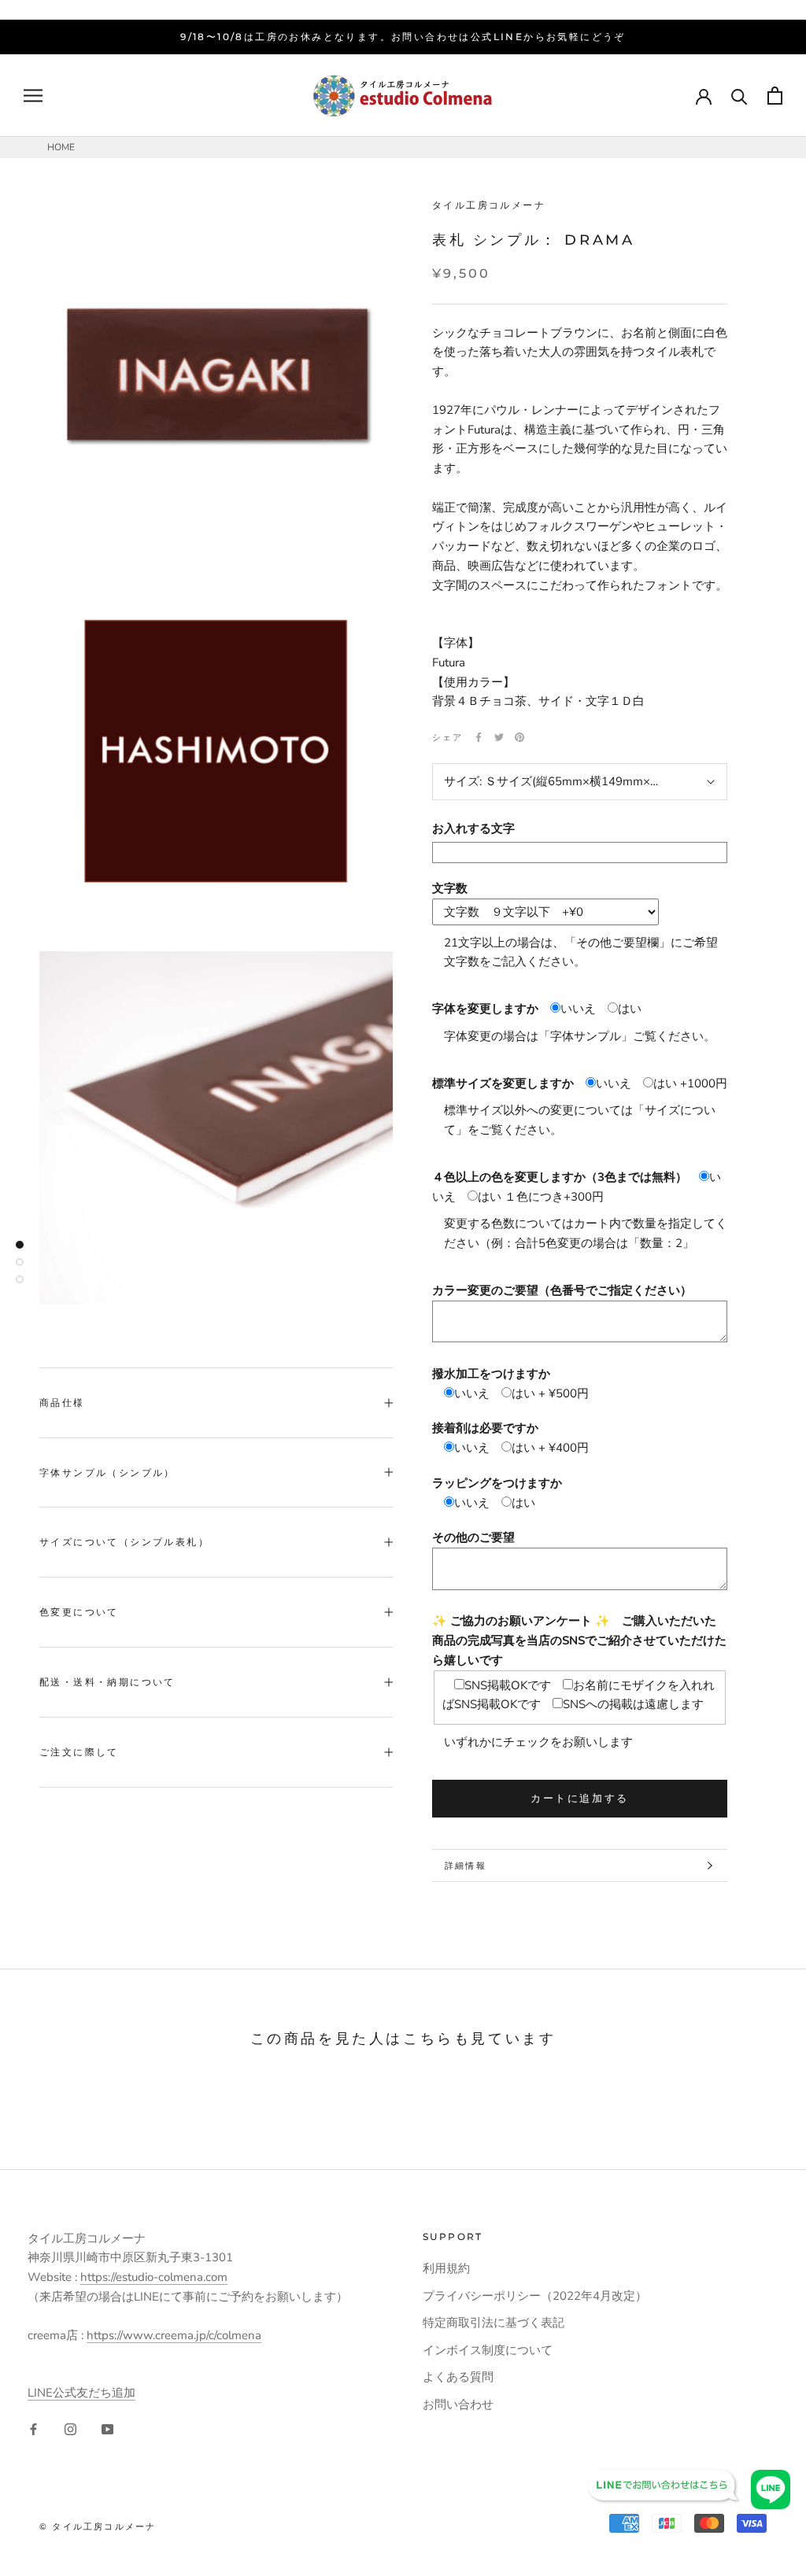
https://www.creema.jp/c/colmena (174, 2335)
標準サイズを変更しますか (503, 1083)
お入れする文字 (473, 829)
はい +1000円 (690, 1083)
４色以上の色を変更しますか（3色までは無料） (560, 1177)
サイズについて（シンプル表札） (124, 1542)
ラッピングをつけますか (497, 1483)
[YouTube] (107, 2428)
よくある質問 (458, 2377)
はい (630, 1009)
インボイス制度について (488, 2350)
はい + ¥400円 (550, 1448)
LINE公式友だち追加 (81, 2393)
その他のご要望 (473, 1537)
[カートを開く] (775, 96)
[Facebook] (479, 737)
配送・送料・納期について (107, 1682)
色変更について (79, 1612)
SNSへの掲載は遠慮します (633, 1704)
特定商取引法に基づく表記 (494, 2323)
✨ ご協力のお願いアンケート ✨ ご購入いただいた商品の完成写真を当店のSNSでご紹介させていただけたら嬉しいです (579, 1640)
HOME (61, 147)
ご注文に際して (79, 1752)
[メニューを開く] (33, 96)
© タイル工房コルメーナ (98, 2526)
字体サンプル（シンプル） (107, 1473)
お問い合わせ (458, 2404)
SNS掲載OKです (508, 1685)
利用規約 (446, 2268)
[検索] (739, 96)
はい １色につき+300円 (541, 1197)
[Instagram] (70, 2428)
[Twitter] (499, 737)
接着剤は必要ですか (485, 1428)
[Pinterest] (519, 737)
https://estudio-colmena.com (154, 2277)
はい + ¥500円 (550, 1393)
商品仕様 (62, 1402)
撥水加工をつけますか (491, 1374)
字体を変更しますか (485, 1009)
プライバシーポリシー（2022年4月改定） (535, 2296)
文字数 (450, 888)
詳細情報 (466, 1866)
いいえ (578, 1009)
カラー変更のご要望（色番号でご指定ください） (562, 1290)
